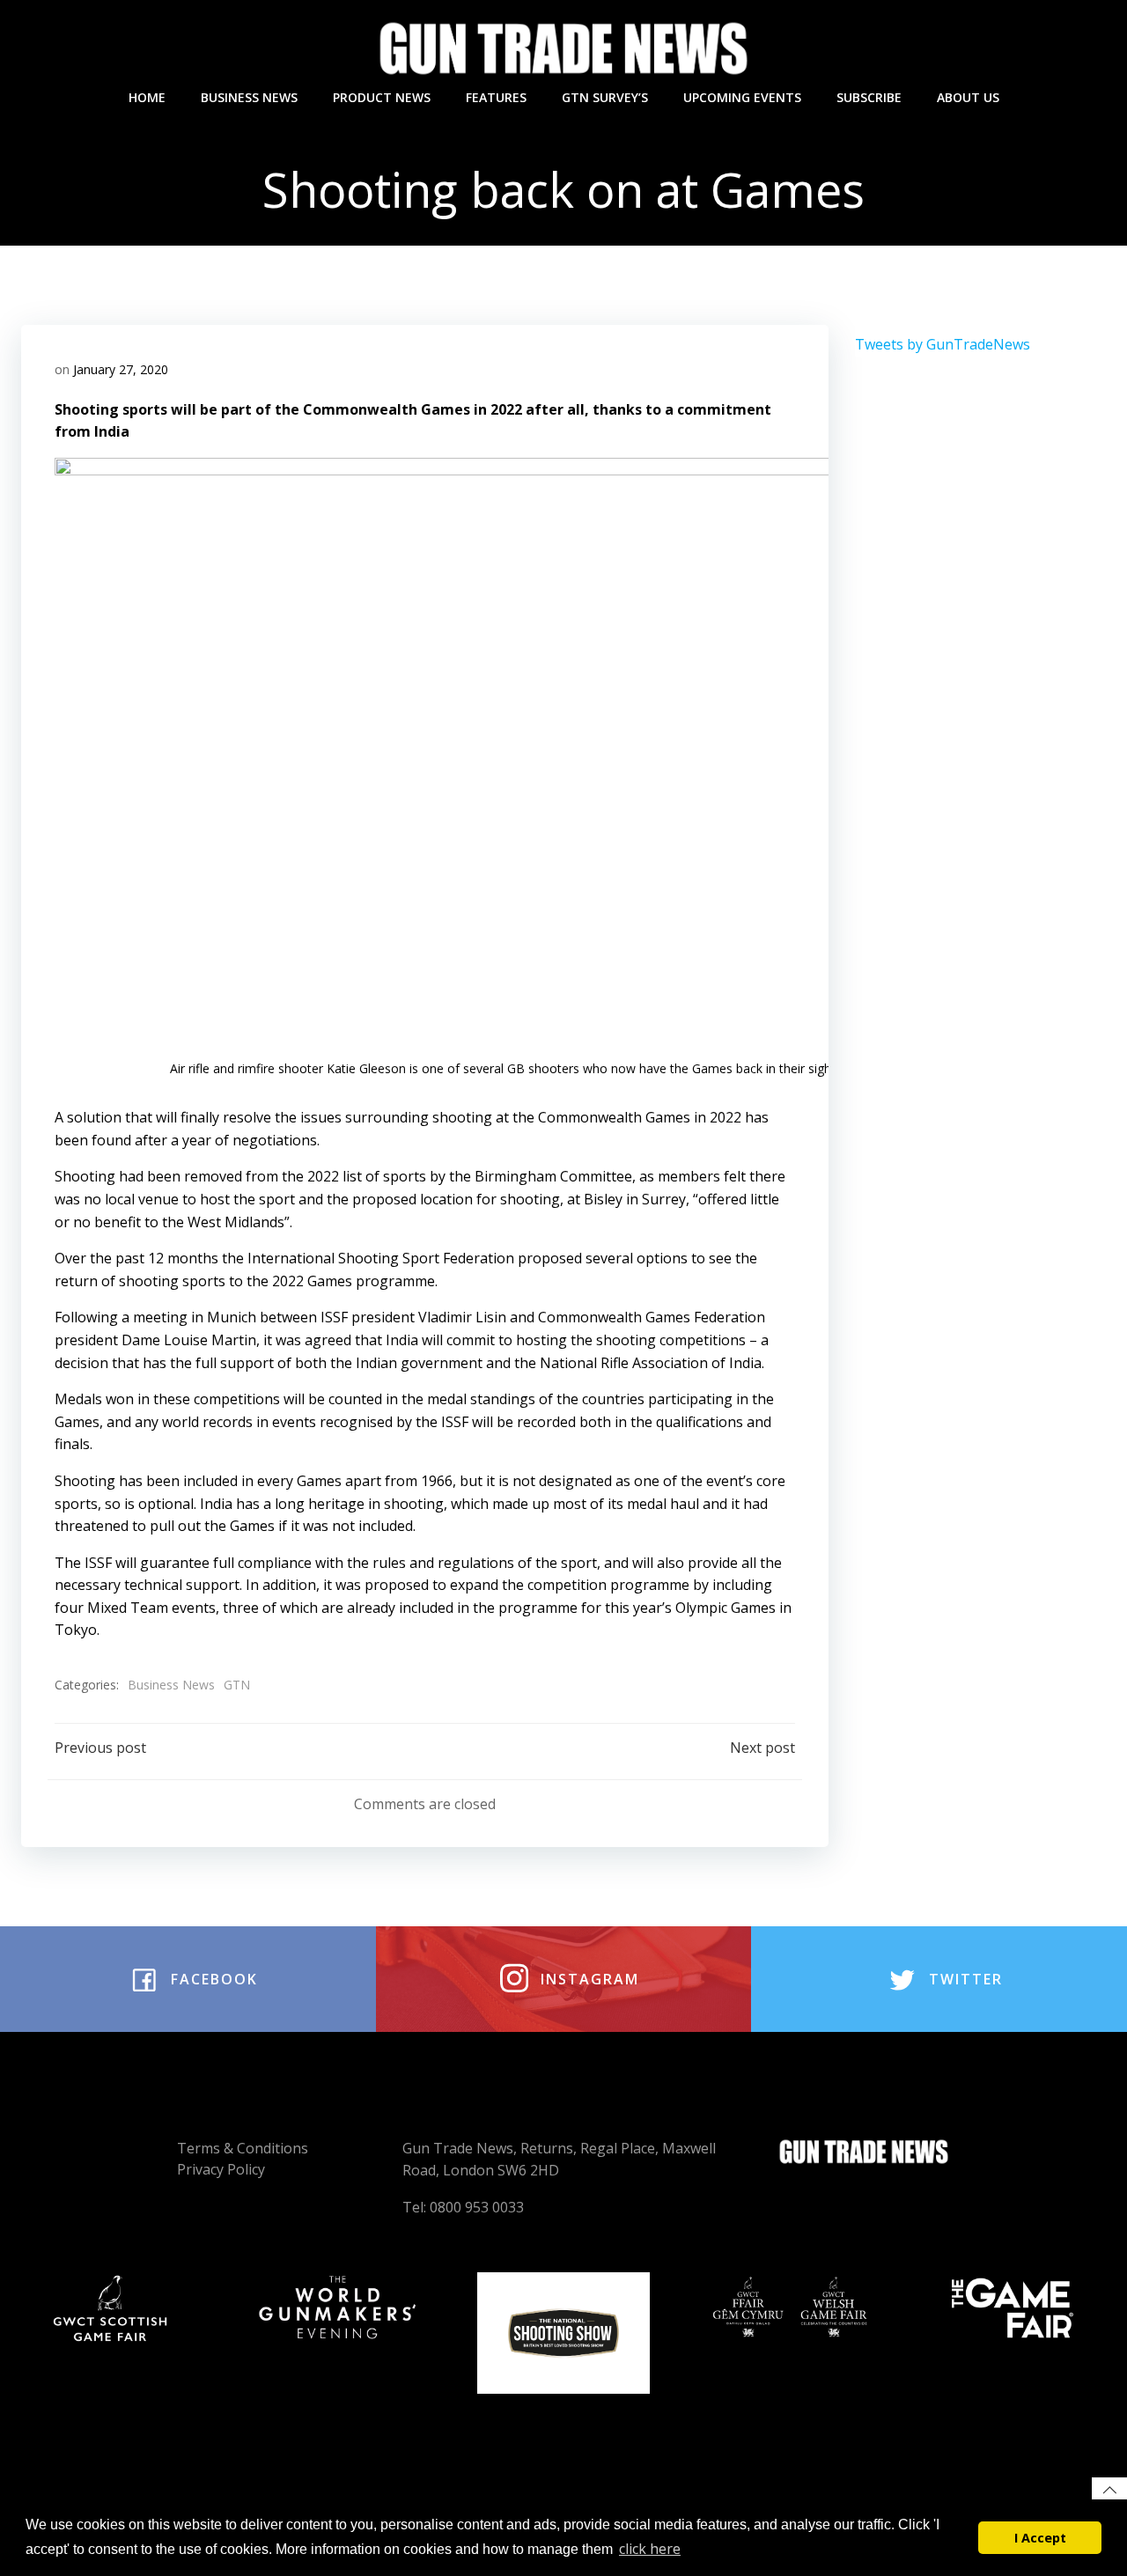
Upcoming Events (742, 97)
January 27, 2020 (121, 369)
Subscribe (869, 97)
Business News (249, 97)
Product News (382, 97)
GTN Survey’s (605, 97)
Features (496, 97)
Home (147, 97)
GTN (237, 1685)
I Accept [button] (1040, 2538)
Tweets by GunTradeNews (943, 344)
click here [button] (650, 2549)
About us (968, 97)
